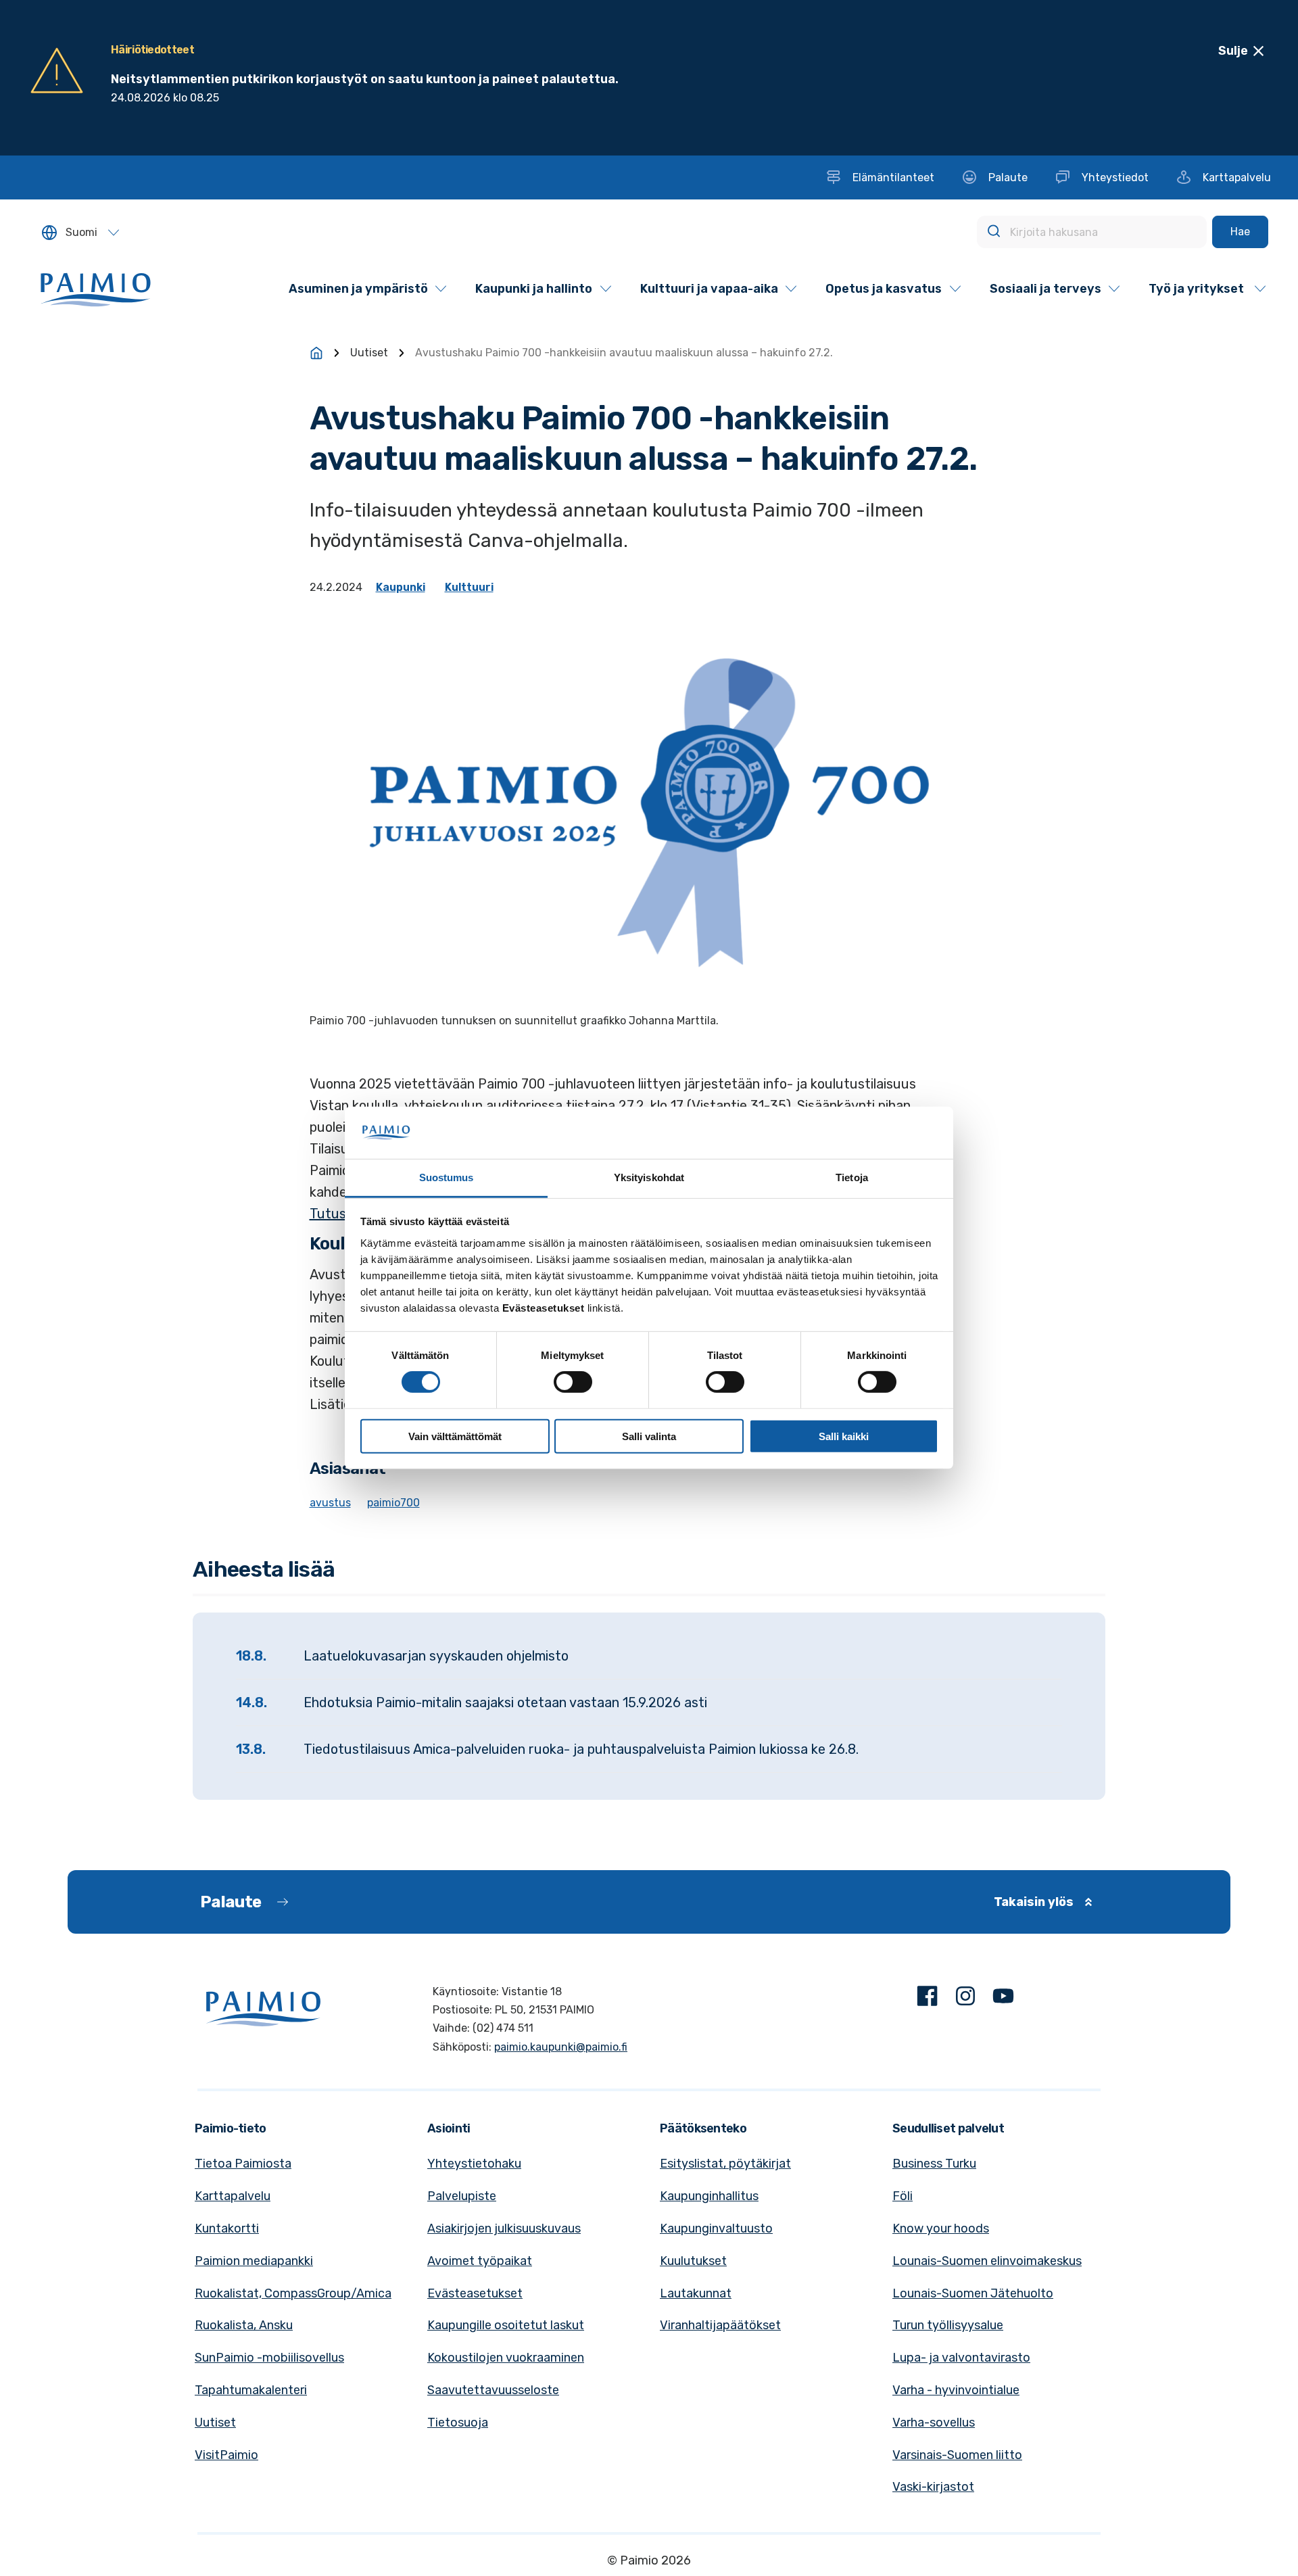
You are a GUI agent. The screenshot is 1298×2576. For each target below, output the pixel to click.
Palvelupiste (462, 2196)
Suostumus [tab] (447, 1177)
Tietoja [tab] (852, 1177)
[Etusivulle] (316, 353)
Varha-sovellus (934, 2423)
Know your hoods (941, 2228)
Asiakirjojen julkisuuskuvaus (504, 2228)
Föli (903, 2196)
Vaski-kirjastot (933, 2487)
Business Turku (934, 2164)
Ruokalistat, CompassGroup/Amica (293, 2293)
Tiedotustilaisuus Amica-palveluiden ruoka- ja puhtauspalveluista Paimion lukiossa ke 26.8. (581, 1749)
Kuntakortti (227, 2228)
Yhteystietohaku (474, 2164)
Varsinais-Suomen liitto (957, 2455)
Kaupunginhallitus (709, 2196)
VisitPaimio (226, 2455)
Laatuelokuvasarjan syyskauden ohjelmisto (436, 1656)
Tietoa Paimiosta (243, 2164)
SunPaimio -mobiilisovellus (269, 2358)
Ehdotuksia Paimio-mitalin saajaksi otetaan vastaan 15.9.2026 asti (505, 1702)
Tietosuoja (458, 2423)
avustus (330, 1503)
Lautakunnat (696, 2293)
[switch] (573, 1382)
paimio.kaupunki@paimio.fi (561, 2047)
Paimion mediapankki (254, 2261)
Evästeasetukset (475, 2293)
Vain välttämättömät (455, 1436)
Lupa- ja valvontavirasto (961, 2358)
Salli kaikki (844, 1436)
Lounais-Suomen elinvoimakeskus (987, 2261)
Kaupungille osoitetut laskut (506, 2325)
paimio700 (393, 1503)
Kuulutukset (693, 2261)
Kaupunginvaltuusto (716, 2228)
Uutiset (369, 353)
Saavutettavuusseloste (493, 2390)
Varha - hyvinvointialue (956, 2390)
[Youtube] (1003, 1999)
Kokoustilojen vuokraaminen (506, 2358)
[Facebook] (928, 1999)
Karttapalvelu (233, 2196)
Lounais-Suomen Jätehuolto (973, 2293)
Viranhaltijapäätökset (720, 2325)
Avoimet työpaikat (480, 2261)
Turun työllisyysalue (948, 2325)
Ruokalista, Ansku (244, 2325)
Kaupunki (401, 587)
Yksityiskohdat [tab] (649, 1177)
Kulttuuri (469, 587)
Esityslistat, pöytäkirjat (725, 2164)
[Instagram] (965, 1999)
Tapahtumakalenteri (251, 2390)
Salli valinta (649, 1436)
